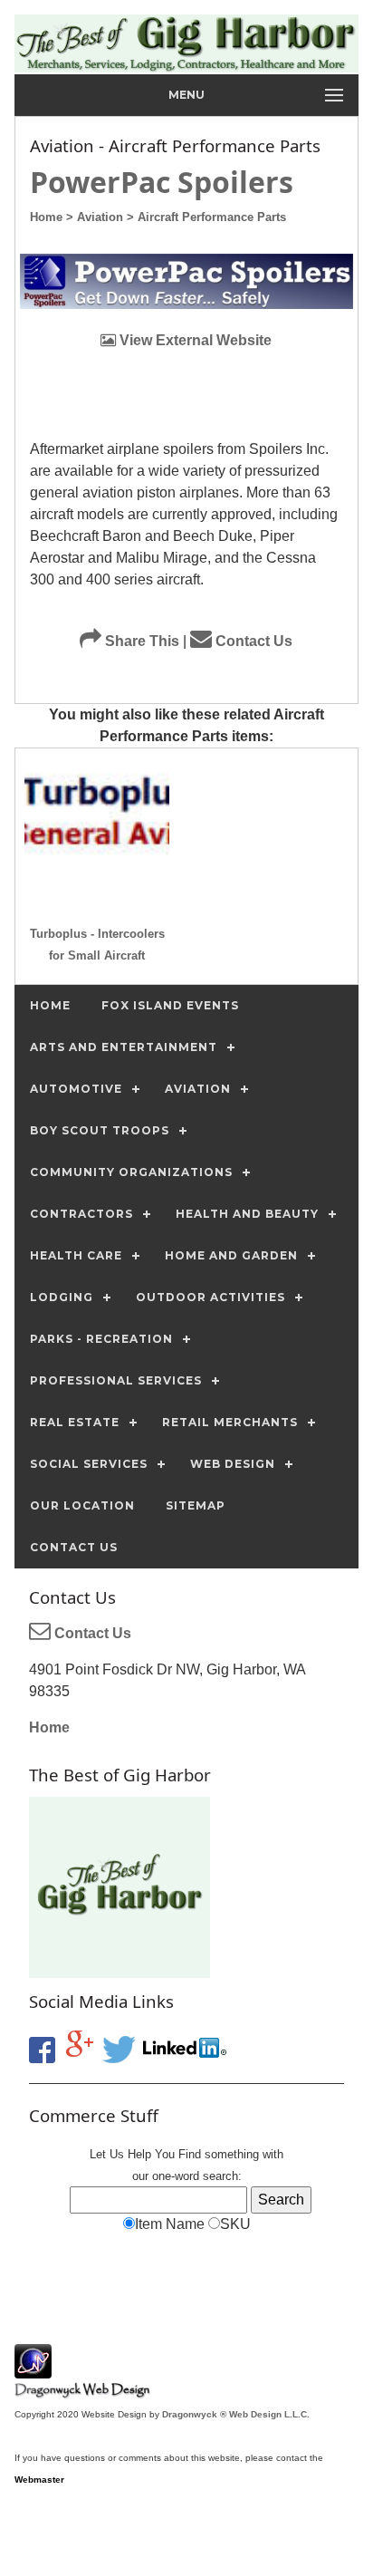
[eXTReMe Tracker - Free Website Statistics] (33, 2369)
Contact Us (252, 641)
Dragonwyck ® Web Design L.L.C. (236, 2414)
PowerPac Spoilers (162, 182)
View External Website (194, 340)
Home (49, 1727)
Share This (140, 641)
